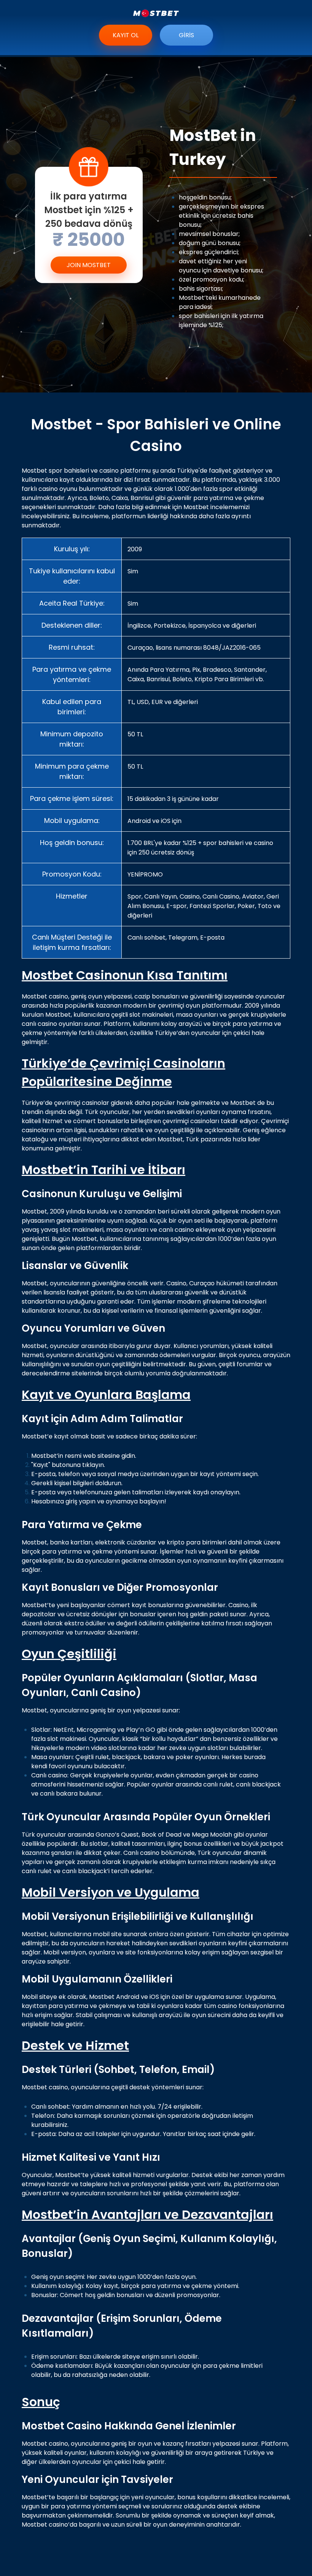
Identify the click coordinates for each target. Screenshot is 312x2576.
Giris (186, 35)
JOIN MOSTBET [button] (89, 265)
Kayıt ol (126, 35)
